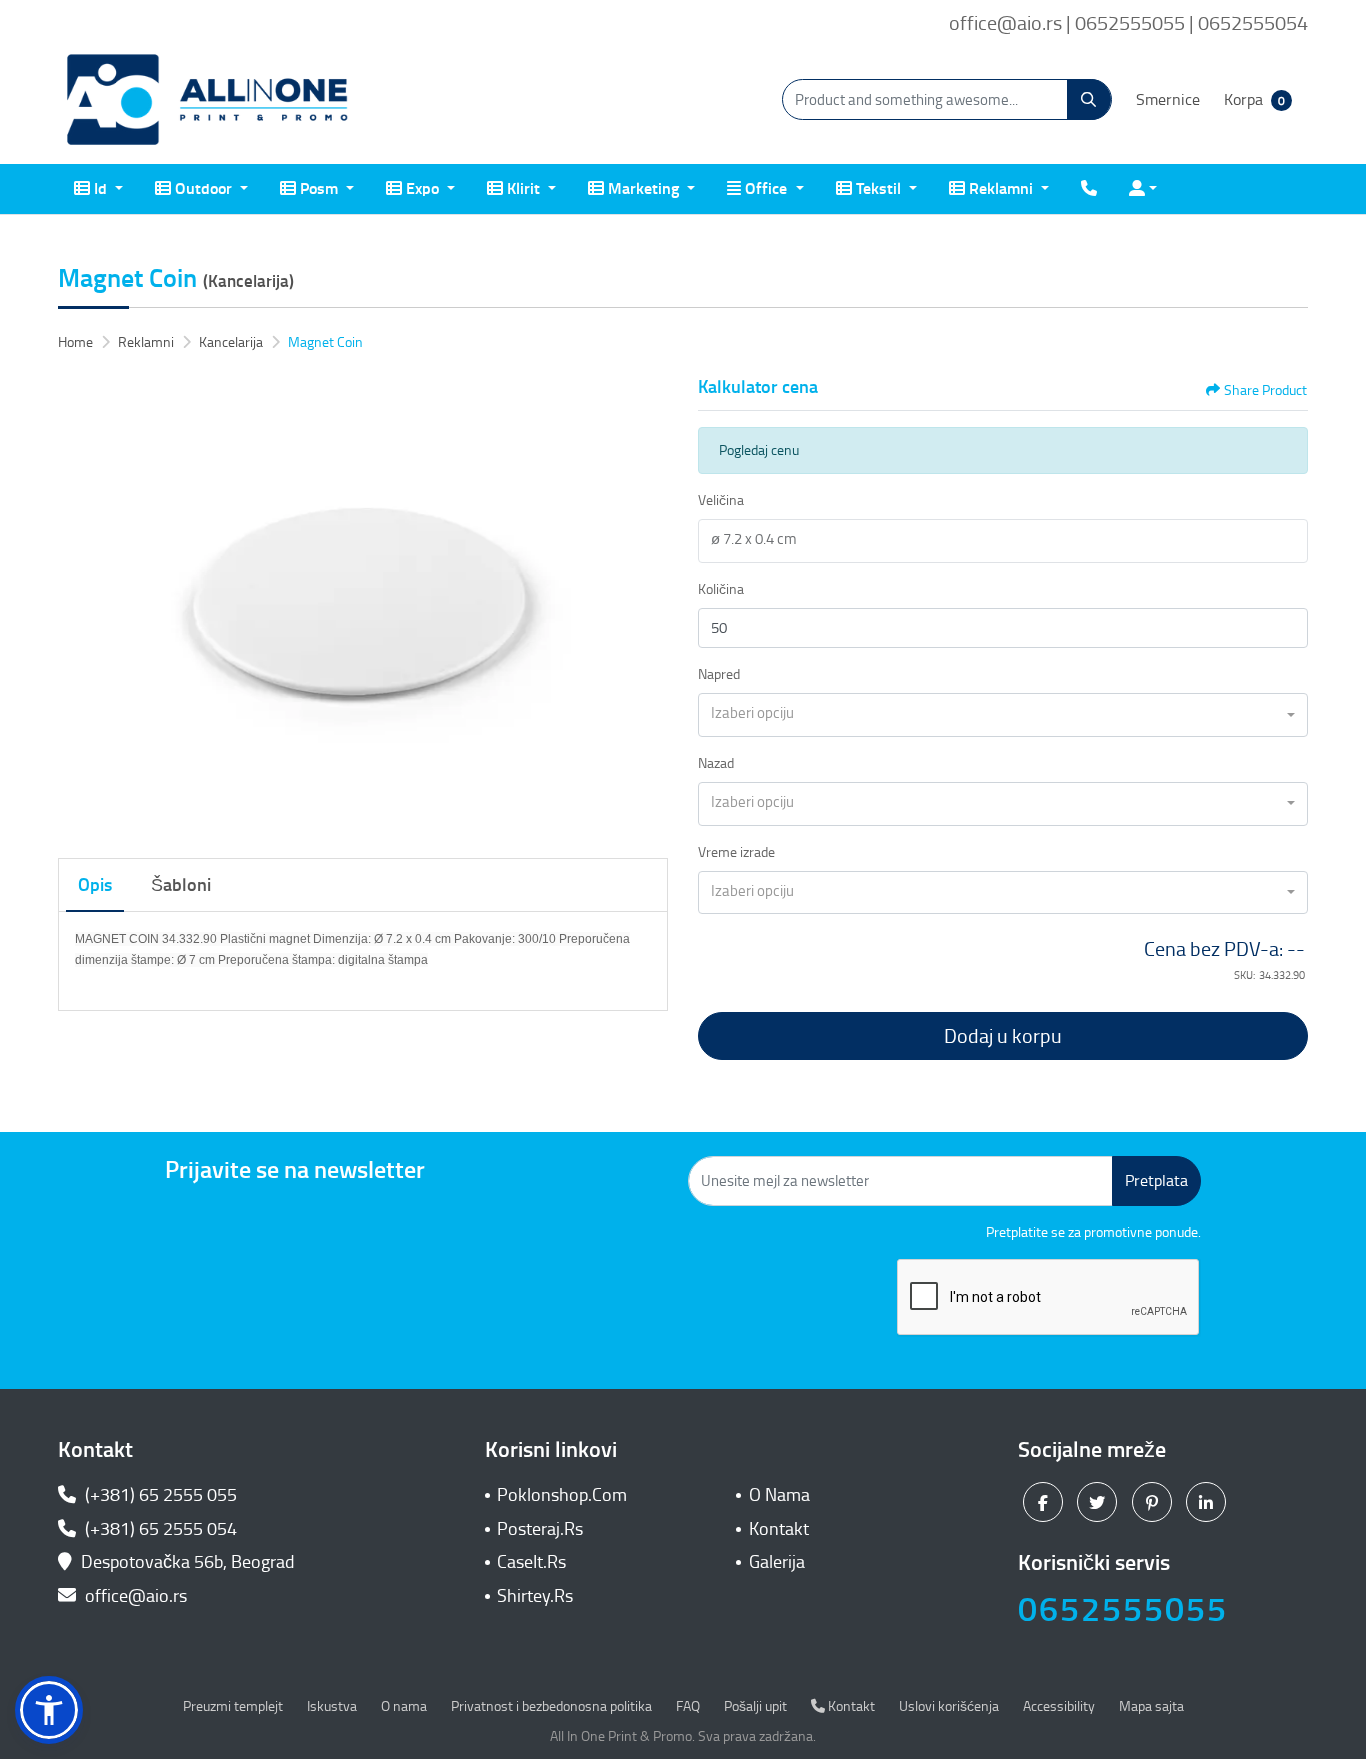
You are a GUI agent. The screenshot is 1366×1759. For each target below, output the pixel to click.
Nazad (716, 763)
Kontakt (779, 1529)
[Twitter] (1099, 1502)
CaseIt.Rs (531, 1562)
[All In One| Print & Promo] (208, 100)
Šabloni (181, 885)
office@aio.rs (134, 1596)
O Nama (779, 1495)
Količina (721, 589)
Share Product (1265, 390)
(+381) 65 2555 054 (159, 1529)
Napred (719, 674)
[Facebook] (1045, 1502)
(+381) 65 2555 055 (159, 1495)
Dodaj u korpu (1003, 1036)
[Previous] (78, 606)
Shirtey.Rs (535, 1596)
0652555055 (1123, 1609)
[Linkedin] (1208, 1502)
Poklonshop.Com (562, 1495)
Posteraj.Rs (540, 1529)
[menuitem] (98, 189)
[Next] (648, 606)
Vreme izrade (736, 852)
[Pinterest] (1154, 1502)
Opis (95, 885)
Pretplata (1156, 1180)
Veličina (721, 500)
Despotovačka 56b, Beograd (188, 1562)
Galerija (777, 1562)
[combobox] (1003, 715)
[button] (49, 1710)
